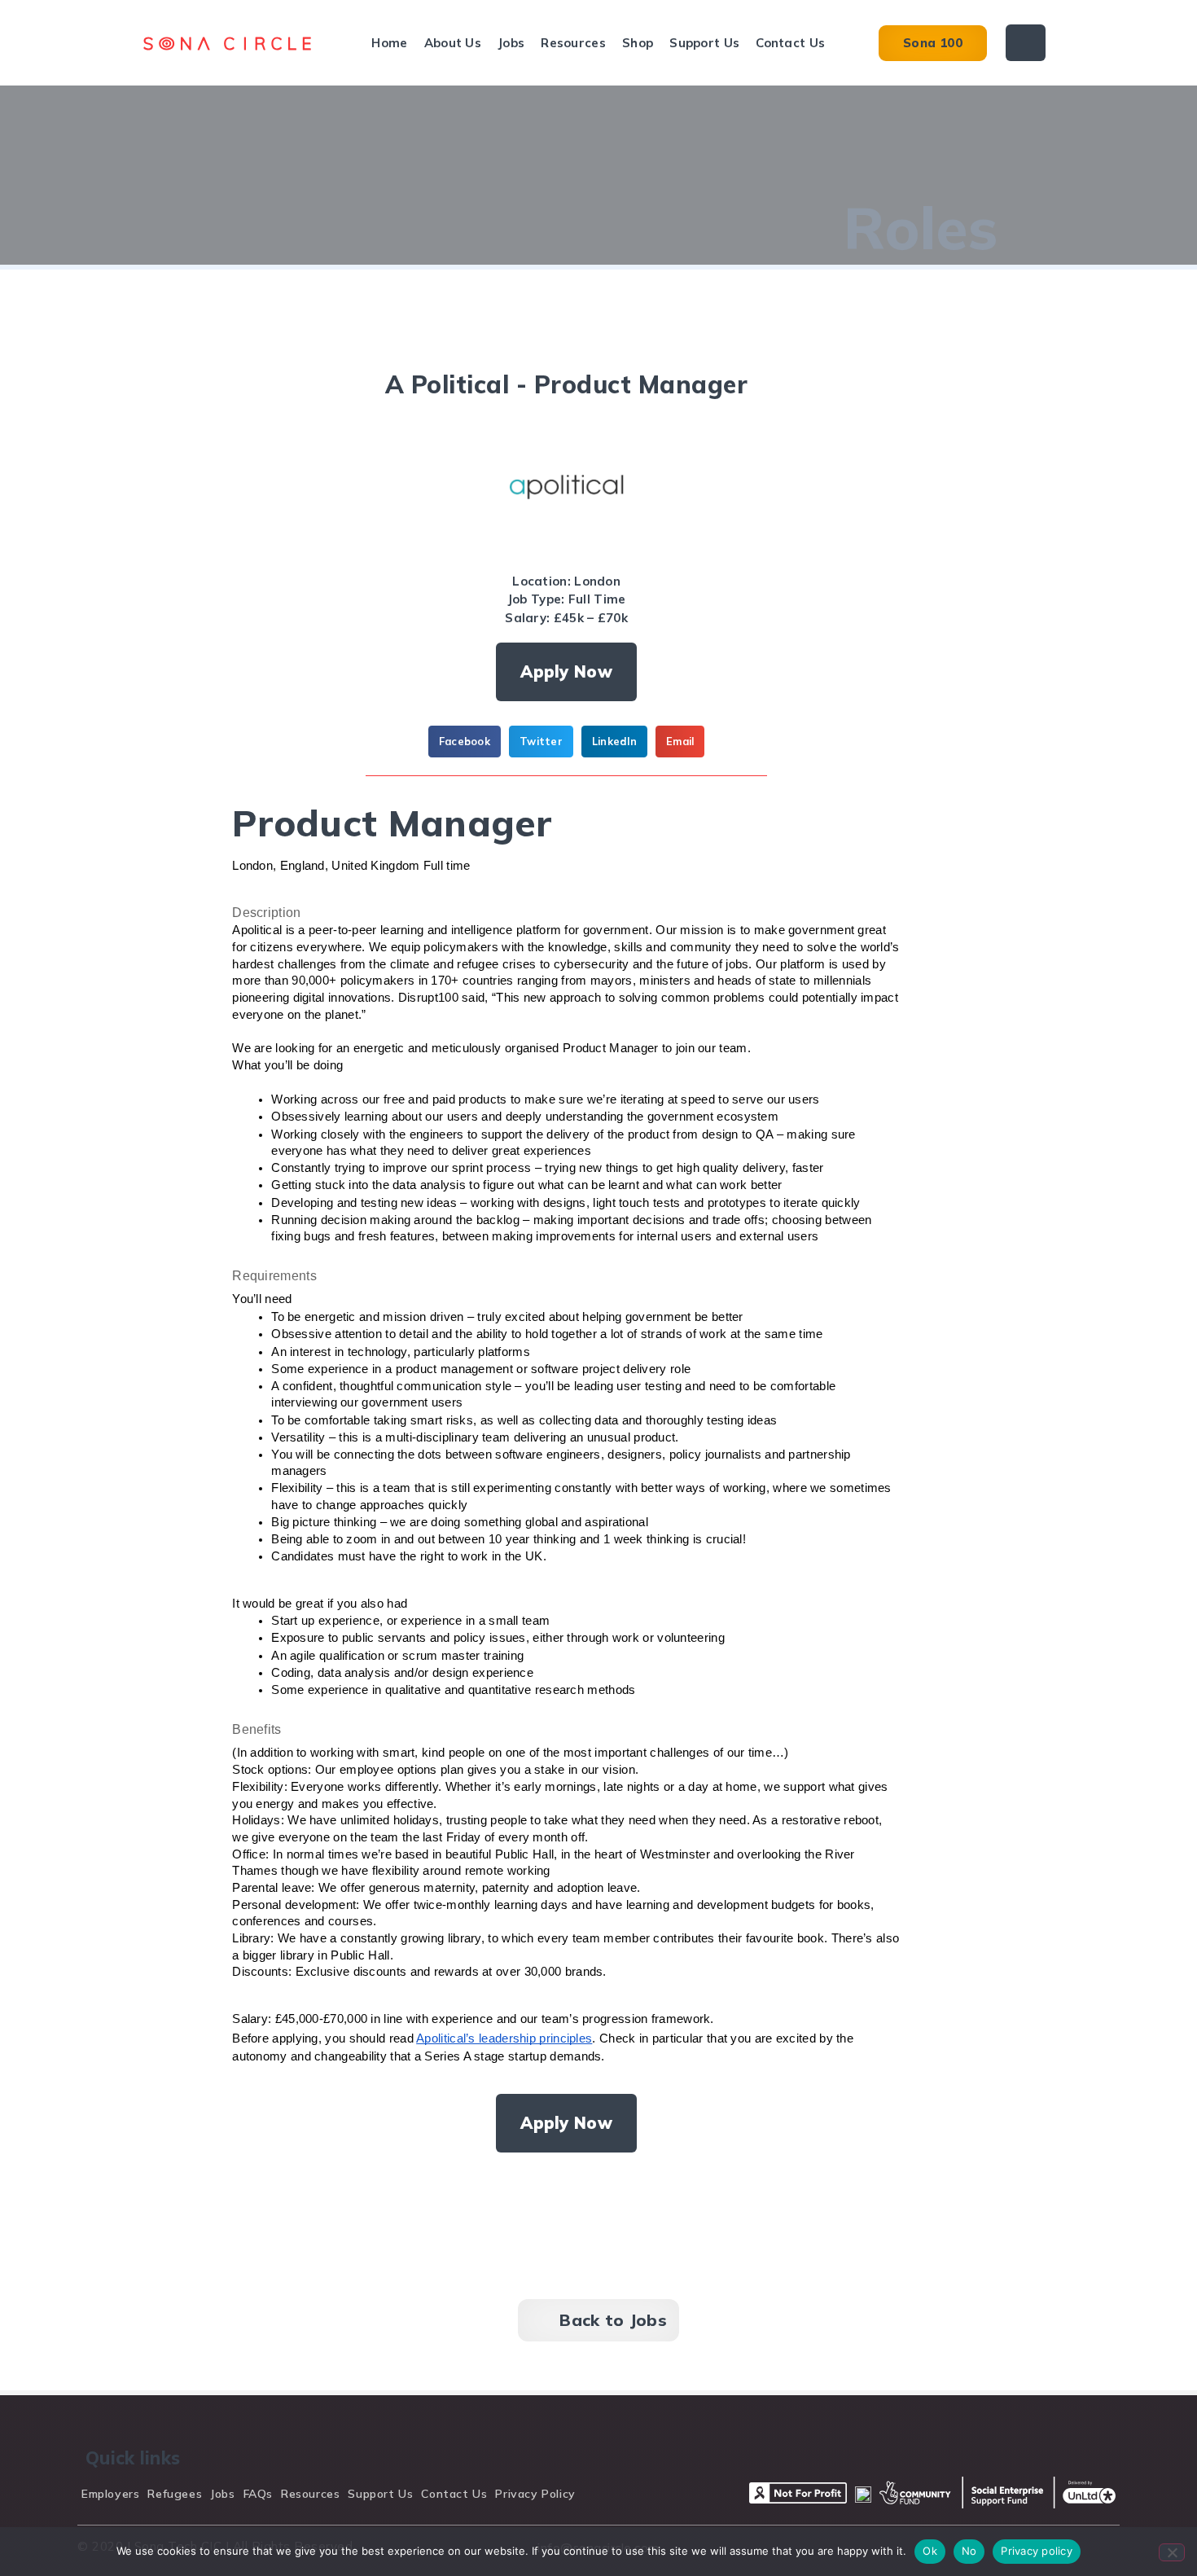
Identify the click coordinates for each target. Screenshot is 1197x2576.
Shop (638, 43)
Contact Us (790, 43)
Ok (930, 2551)
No (969, 2551)
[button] (465, 741)
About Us (453, 43)
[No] (1172, 2552)
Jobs (511, 43)
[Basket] (1026, 43)
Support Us (704, 43)
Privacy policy (1037, 2551)
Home (389, 43)
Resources (573, 43)
